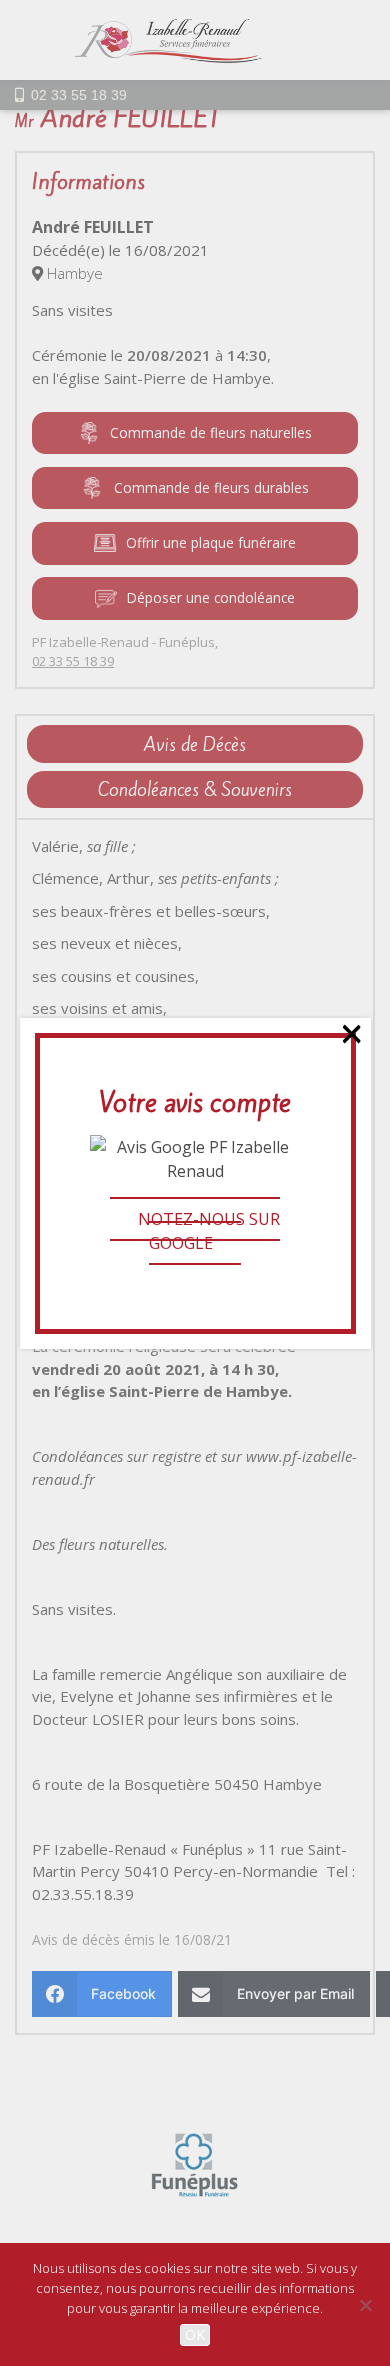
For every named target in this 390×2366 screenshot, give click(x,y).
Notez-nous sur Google (209, 1231)
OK (195, 2334)
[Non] (365, 2305)
